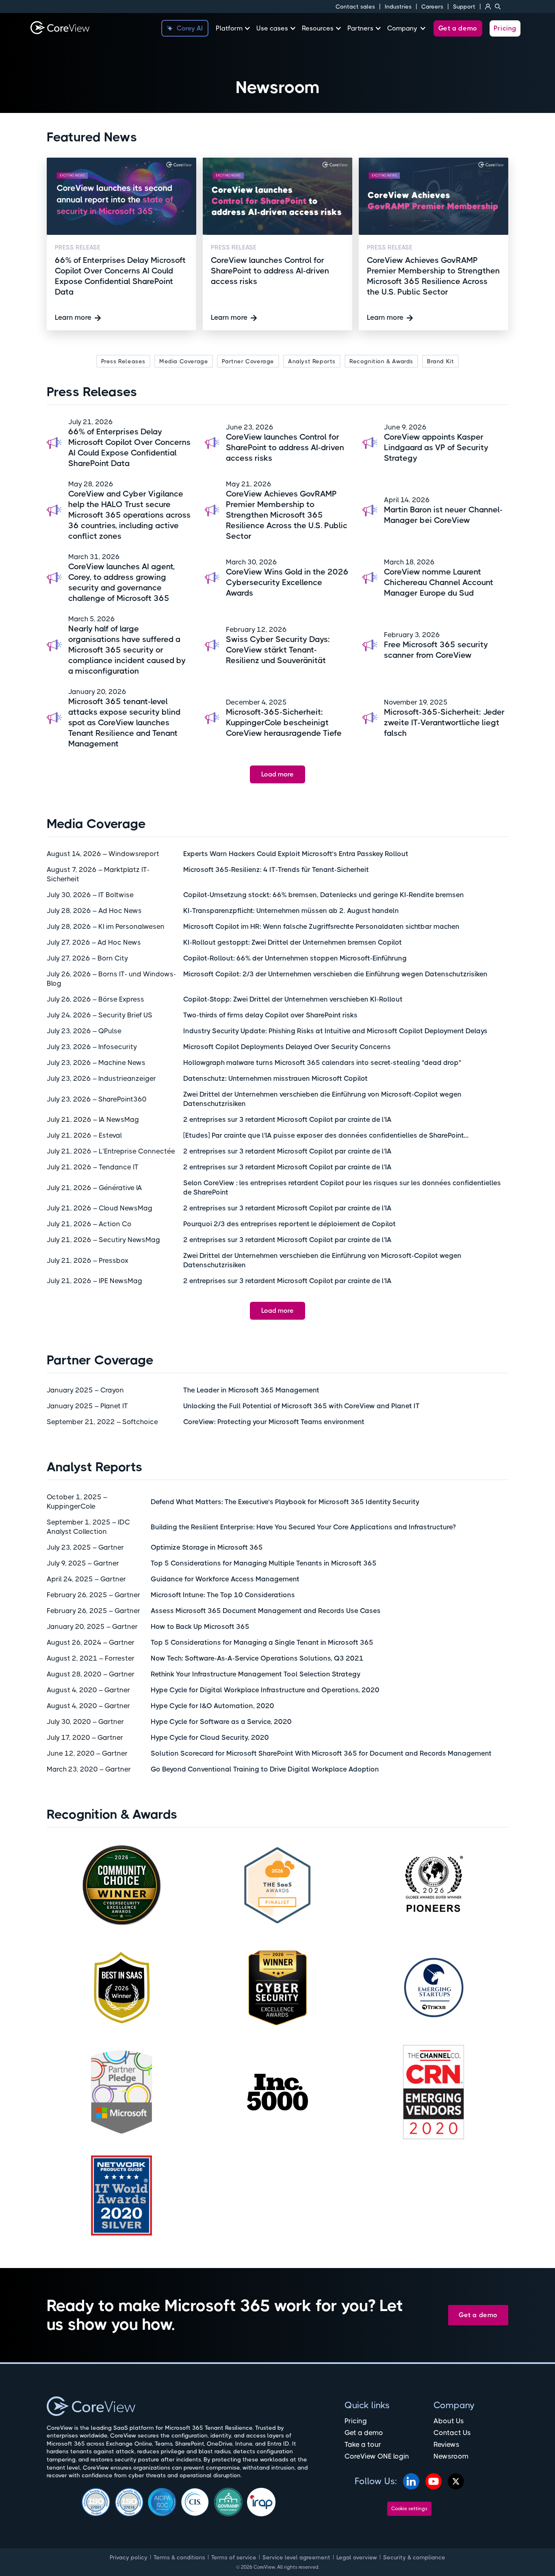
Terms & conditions (179, 2557)
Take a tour (363, 2444)
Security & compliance (414, 2557)
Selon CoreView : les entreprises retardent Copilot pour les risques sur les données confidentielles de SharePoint (342, 1187)
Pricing (505, 28)
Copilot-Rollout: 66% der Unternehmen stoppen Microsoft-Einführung (295, 958)
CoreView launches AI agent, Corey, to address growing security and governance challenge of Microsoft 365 (121, 582)
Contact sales (355, 7)
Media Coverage (184, 361)
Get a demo (458, 28)
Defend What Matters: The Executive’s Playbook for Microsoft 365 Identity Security (285, 1502)
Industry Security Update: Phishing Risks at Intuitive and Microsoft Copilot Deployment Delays (335, 1031)
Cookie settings (409, 2509)
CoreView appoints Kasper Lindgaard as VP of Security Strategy (436, 448)
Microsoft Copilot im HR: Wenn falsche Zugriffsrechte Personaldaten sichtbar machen (321, 926)
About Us (449, 2421)
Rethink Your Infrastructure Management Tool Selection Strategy (256, 1674)
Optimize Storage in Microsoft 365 (207, 1547)
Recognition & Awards (381, 361)
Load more (277, 774)
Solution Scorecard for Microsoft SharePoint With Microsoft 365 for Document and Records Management (321, 1753)
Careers (432, 7)
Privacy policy (129, 2557)
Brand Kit (440, 361)
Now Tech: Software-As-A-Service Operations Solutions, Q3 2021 (257, 1658)
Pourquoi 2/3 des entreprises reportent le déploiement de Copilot (289, 1224)
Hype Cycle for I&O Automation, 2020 (212, 1706)
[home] (60, 28)
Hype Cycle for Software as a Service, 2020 (221, 1722)
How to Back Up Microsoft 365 (200, 1626)
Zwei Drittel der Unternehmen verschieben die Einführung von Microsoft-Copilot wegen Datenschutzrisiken (322, 1099)
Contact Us (452, 2433)
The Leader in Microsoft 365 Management (251, 1390)
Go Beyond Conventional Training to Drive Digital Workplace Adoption (265, 1769)
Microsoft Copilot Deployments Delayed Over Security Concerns (287, 1047)
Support (464, 7)
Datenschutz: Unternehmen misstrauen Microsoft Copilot (275, 1078)
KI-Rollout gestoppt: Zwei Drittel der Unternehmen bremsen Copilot (293, 942)
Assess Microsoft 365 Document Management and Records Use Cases (266, 1611)
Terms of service (234, 2557)
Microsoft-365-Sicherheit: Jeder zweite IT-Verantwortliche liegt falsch (444, 723)
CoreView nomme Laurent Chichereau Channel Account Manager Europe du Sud (439, 582)
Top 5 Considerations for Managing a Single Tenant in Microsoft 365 (262, 1642)
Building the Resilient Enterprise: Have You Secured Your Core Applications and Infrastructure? (303, 1527)
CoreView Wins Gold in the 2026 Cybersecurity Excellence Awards (287, 582)
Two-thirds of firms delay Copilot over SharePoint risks (270, 1015)
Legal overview (357, 2557)
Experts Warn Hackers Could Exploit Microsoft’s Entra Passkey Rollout (296, 854)
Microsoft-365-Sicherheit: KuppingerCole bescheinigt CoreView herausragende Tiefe (284, 723)
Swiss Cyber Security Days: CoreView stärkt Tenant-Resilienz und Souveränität (278, 650)
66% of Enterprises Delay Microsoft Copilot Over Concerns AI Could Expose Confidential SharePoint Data (129, 448)
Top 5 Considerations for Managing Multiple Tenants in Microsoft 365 (264, 1563)
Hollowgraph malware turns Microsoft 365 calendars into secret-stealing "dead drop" (322, 1062)
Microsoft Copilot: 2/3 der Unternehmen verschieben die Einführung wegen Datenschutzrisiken (335, 974)
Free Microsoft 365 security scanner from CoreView (436, 650)
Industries (398, 7)
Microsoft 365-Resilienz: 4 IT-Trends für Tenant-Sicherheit (276, 870)
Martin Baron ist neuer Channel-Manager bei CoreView (443, 515)
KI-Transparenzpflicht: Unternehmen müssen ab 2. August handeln (291, 911)
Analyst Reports (312, 361)
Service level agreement (296, 2557)
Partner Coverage (248, 361)
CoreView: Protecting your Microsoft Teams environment (274, 1422)
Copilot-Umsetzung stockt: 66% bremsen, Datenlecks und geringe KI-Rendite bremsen (324, 895)
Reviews (447, 2444)
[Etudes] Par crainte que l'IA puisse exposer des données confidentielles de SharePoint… (326, 1135)
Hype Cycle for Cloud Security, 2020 (210, 1737)
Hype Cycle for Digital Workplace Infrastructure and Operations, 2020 (265, 1690)
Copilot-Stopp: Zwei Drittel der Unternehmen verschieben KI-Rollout (293, 999)
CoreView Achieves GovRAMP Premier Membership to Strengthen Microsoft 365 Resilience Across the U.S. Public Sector (287, 515)
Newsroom (451, 2456)
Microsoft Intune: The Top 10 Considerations (223, 1595)
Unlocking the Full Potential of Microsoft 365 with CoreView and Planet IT (301, 1406)
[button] (236, 28)
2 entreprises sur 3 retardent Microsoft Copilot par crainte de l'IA (287, 1119)
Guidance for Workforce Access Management (225, 1579)
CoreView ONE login (377, 2456)
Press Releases (123, 361)
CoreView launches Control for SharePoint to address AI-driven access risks (285, 448)
